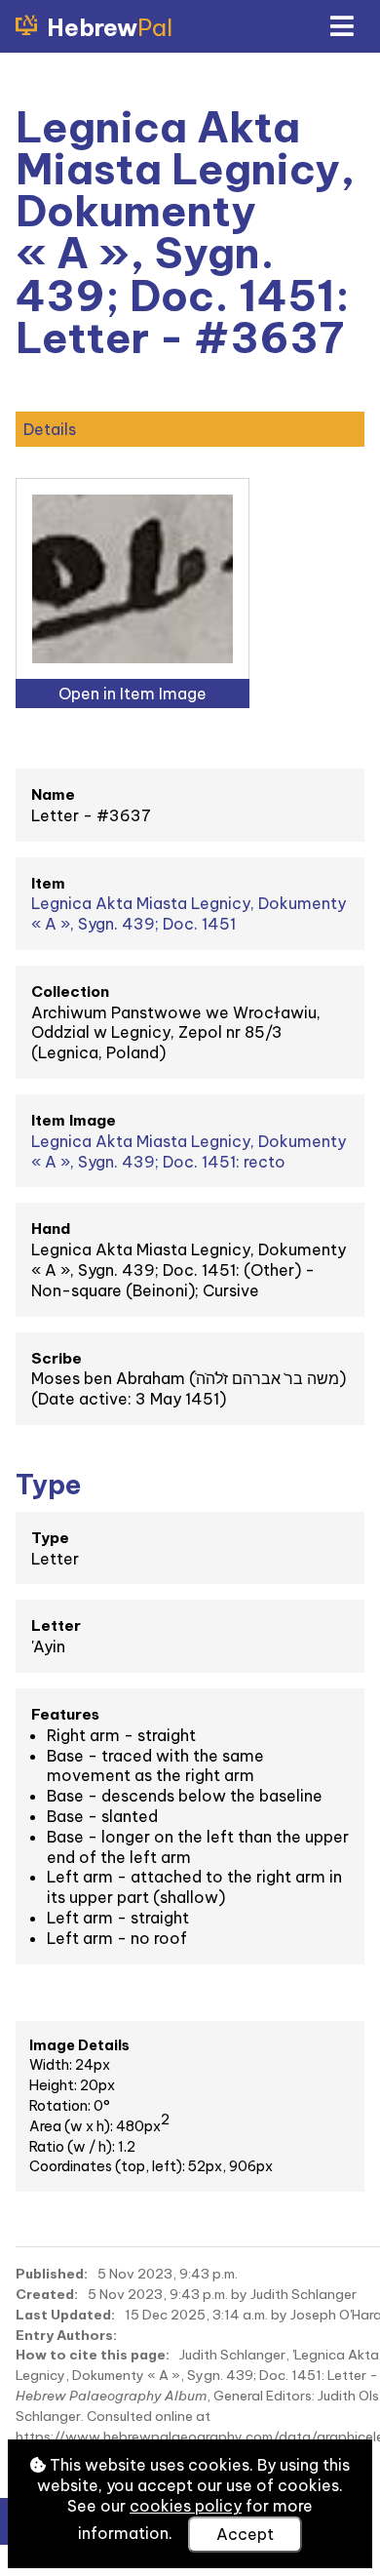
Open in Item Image (133, 694)
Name (53, 794)
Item (48, 883)
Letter (56, 1625)
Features (65, 1714)
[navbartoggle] (341, 26)
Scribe (57, 1358)
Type (50, 1538)
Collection (70, 991)
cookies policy (186, 2506)
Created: (47, 2294)
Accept (245, 2534)
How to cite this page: (93, 2355)
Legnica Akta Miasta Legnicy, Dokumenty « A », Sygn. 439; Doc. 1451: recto (189, 1151)
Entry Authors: (66, 2335)
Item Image (74, 1120)
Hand (51, 1229)
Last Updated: (65, 2315)
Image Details (79, 2045)
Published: (52, 2274)
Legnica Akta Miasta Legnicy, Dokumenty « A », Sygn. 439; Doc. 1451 (189, 913)
